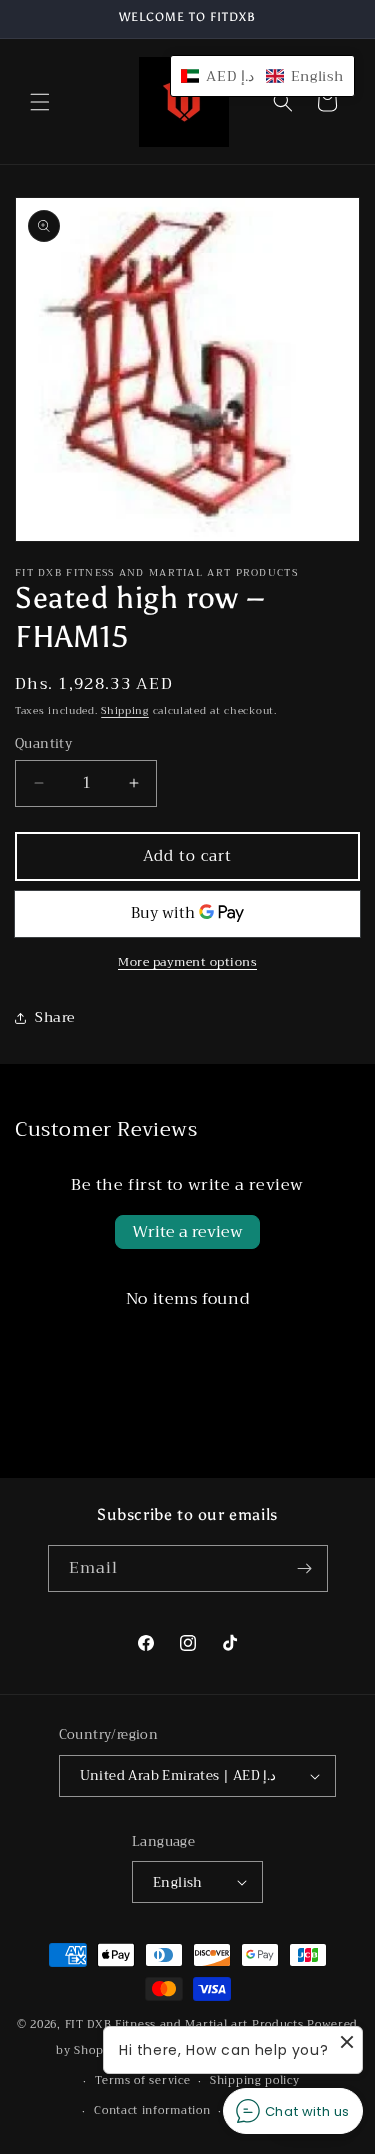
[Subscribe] (305, 1568)
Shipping (125, 710)
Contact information (152, 2110)
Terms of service (142, 2080)
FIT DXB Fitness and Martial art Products (186, 2024)
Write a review (187, 1232)
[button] (40, 102)
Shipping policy (255, 2080)
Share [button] (55, 1017)
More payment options (187, 962)
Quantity (43, 744)
